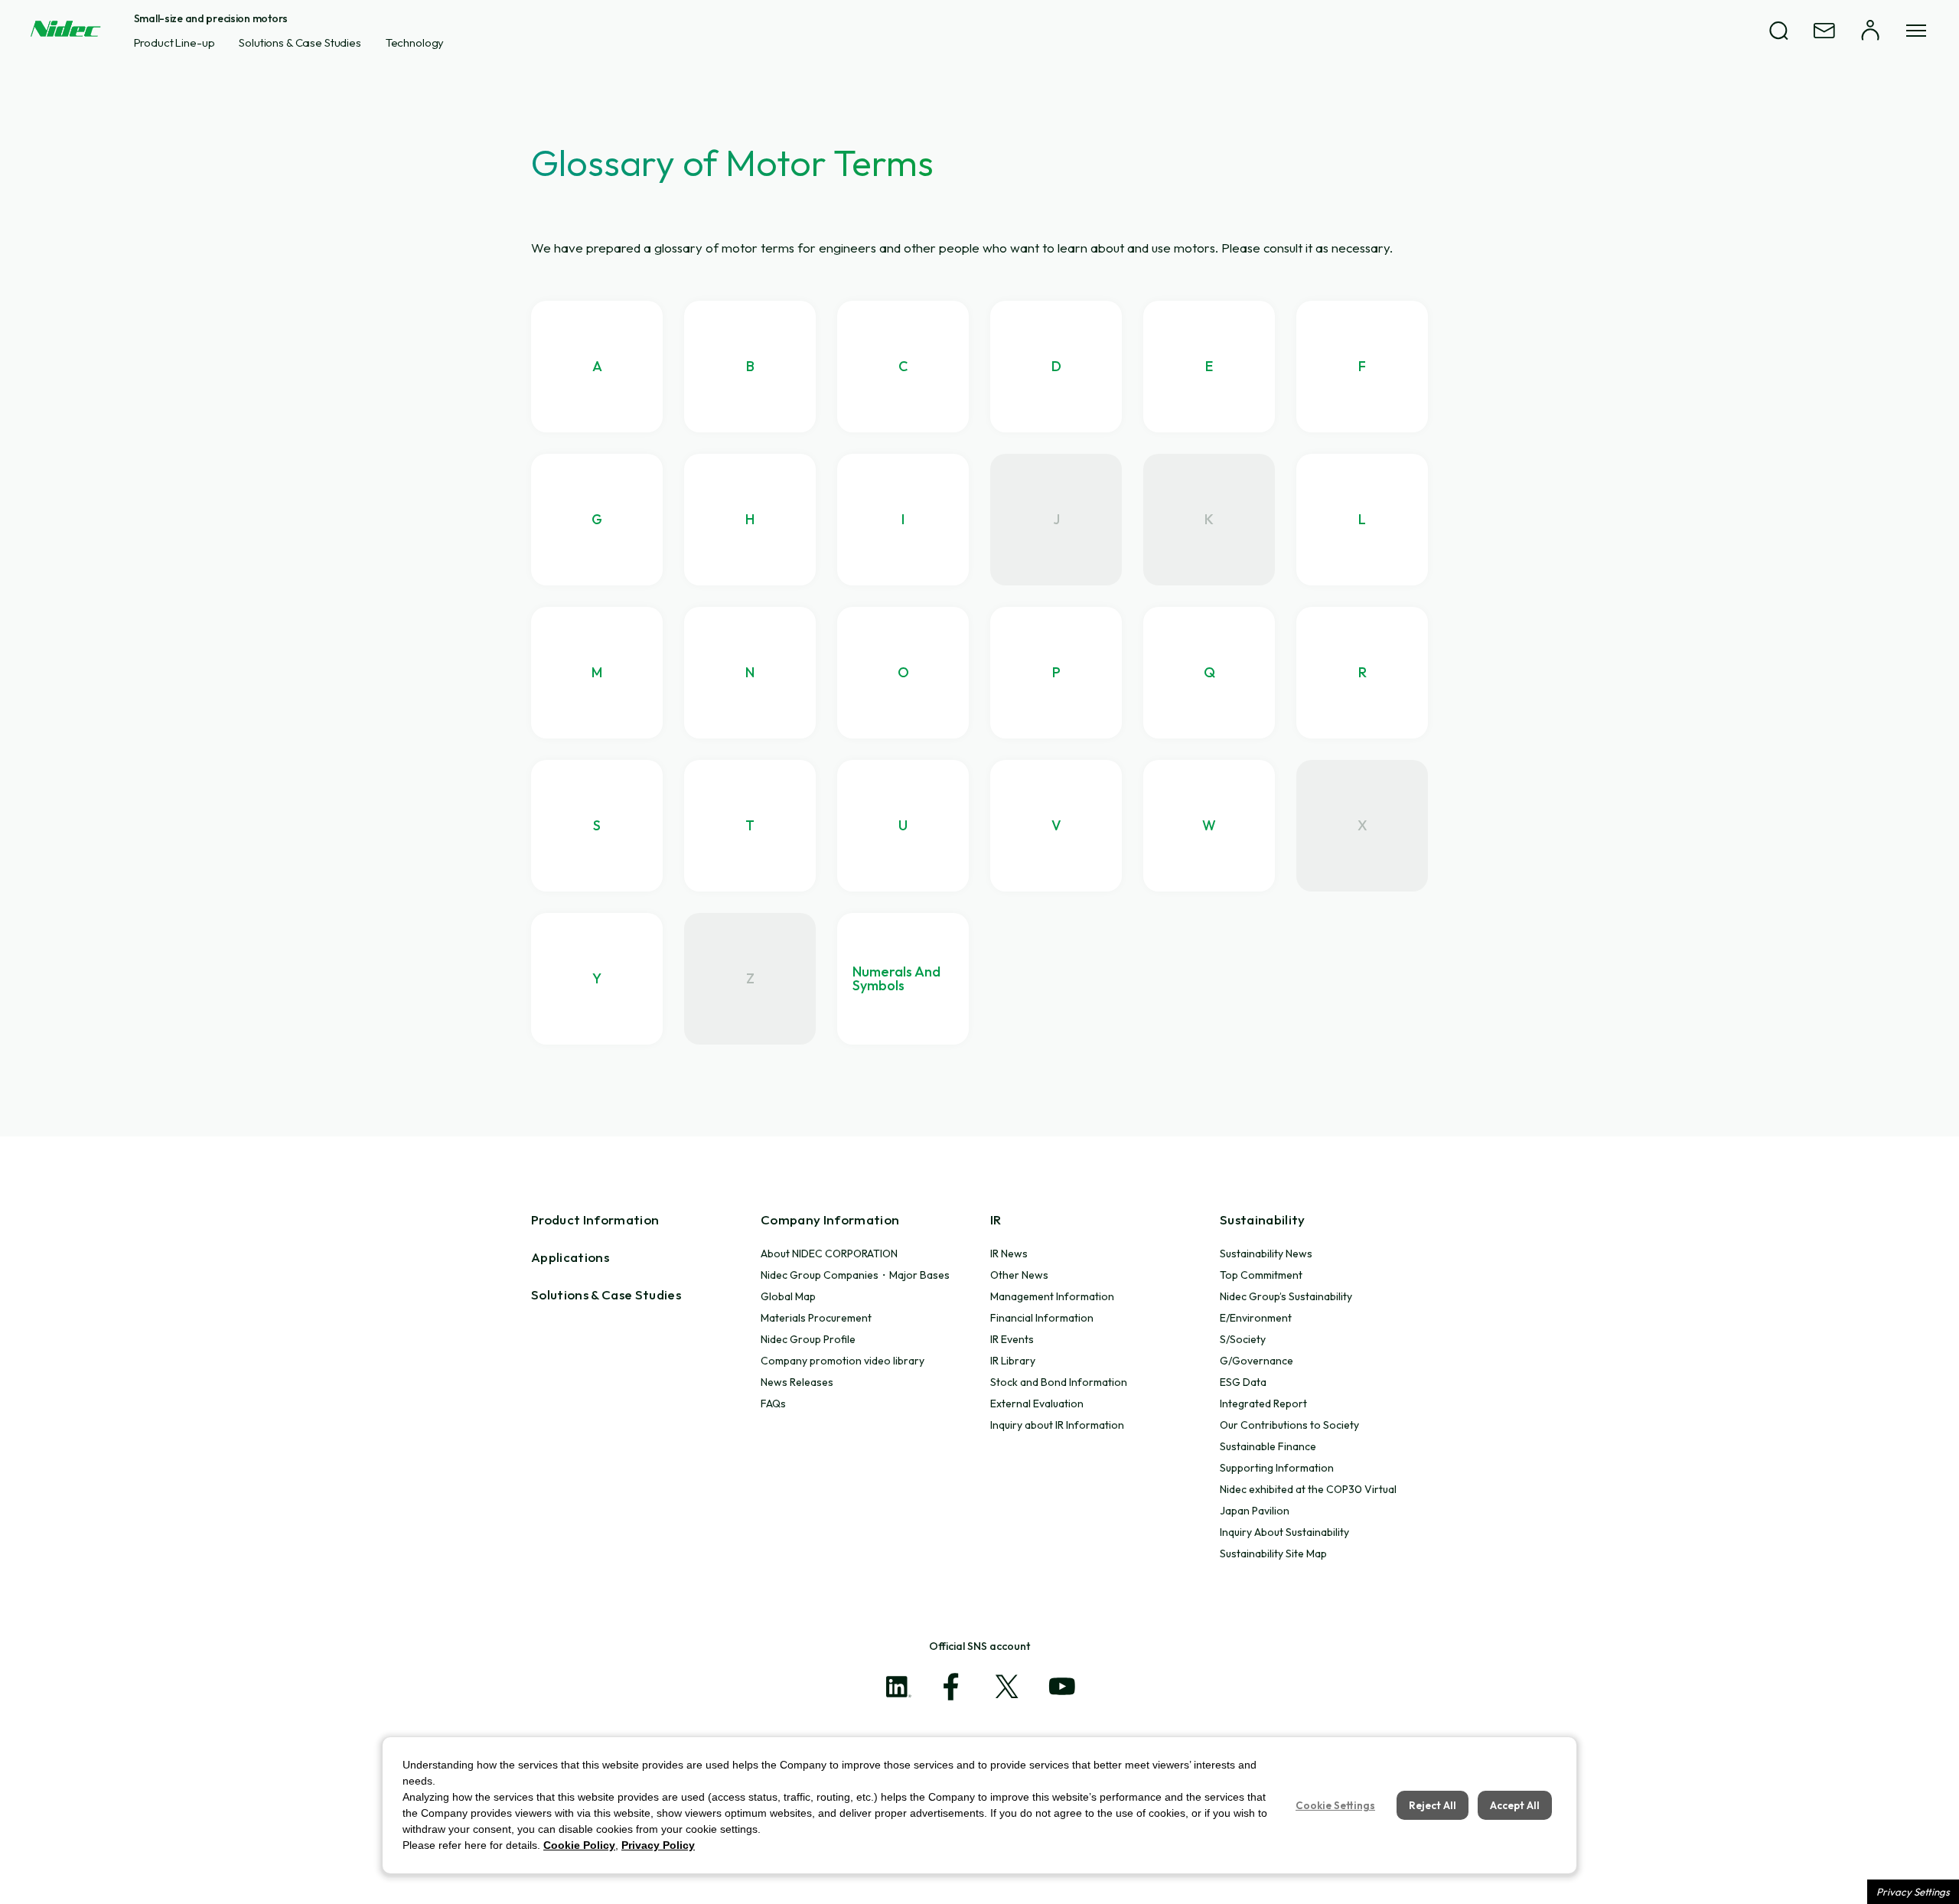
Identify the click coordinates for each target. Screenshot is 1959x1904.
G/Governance (1257, 1361)
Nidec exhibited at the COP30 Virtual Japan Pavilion (1308, 1500)
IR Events (1012, 1339)
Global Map (788, 1296)
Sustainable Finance (1268, 1446)
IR (996, 1219)
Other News (1019, 1275)
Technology (415, 42)
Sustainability (1263, 1219)
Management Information (1052, 1296)
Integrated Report (1263, 1404)
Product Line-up (174, 42)
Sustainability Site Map (1273, 1554)
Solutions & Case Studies (300, 42)
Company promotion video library (843, 1361)
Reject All (1433, 1805)
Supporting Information (1277, 1468)
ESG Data (1243, 1382)
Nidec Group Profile (808, 1339)
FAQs (773, 1404)
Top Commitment (1261, 1275)
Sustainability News (1266, 1254)
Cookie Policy (579, 1845)
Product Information (595, 1219)
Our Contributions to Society (1289, 1425)
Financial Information (1042, 1318)
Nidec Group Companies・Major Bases (855, 1275)
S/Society (1243, 1339)
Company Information (830, 1219)
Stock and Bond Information (1059, 1382)
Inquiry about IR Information (1057, 1425)
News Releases (797, 1382)
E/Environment (1256, 1318)
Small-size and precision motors (211, 18)
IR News (1009, 1254)
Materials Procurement (816, 1318)
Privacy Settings (1913, 1892)
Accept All (1515, 1805)
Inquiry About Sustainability (1284, 1532)
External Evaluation (1037, 1404)
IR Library (1013, 1361)
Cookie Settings (1335, 1805)
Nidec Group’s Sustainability (1286, 1296)
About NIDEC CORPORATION (829, 1254)
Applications (570, 1257)
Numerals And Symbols (896, 978)
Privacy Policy (658, 1845)
